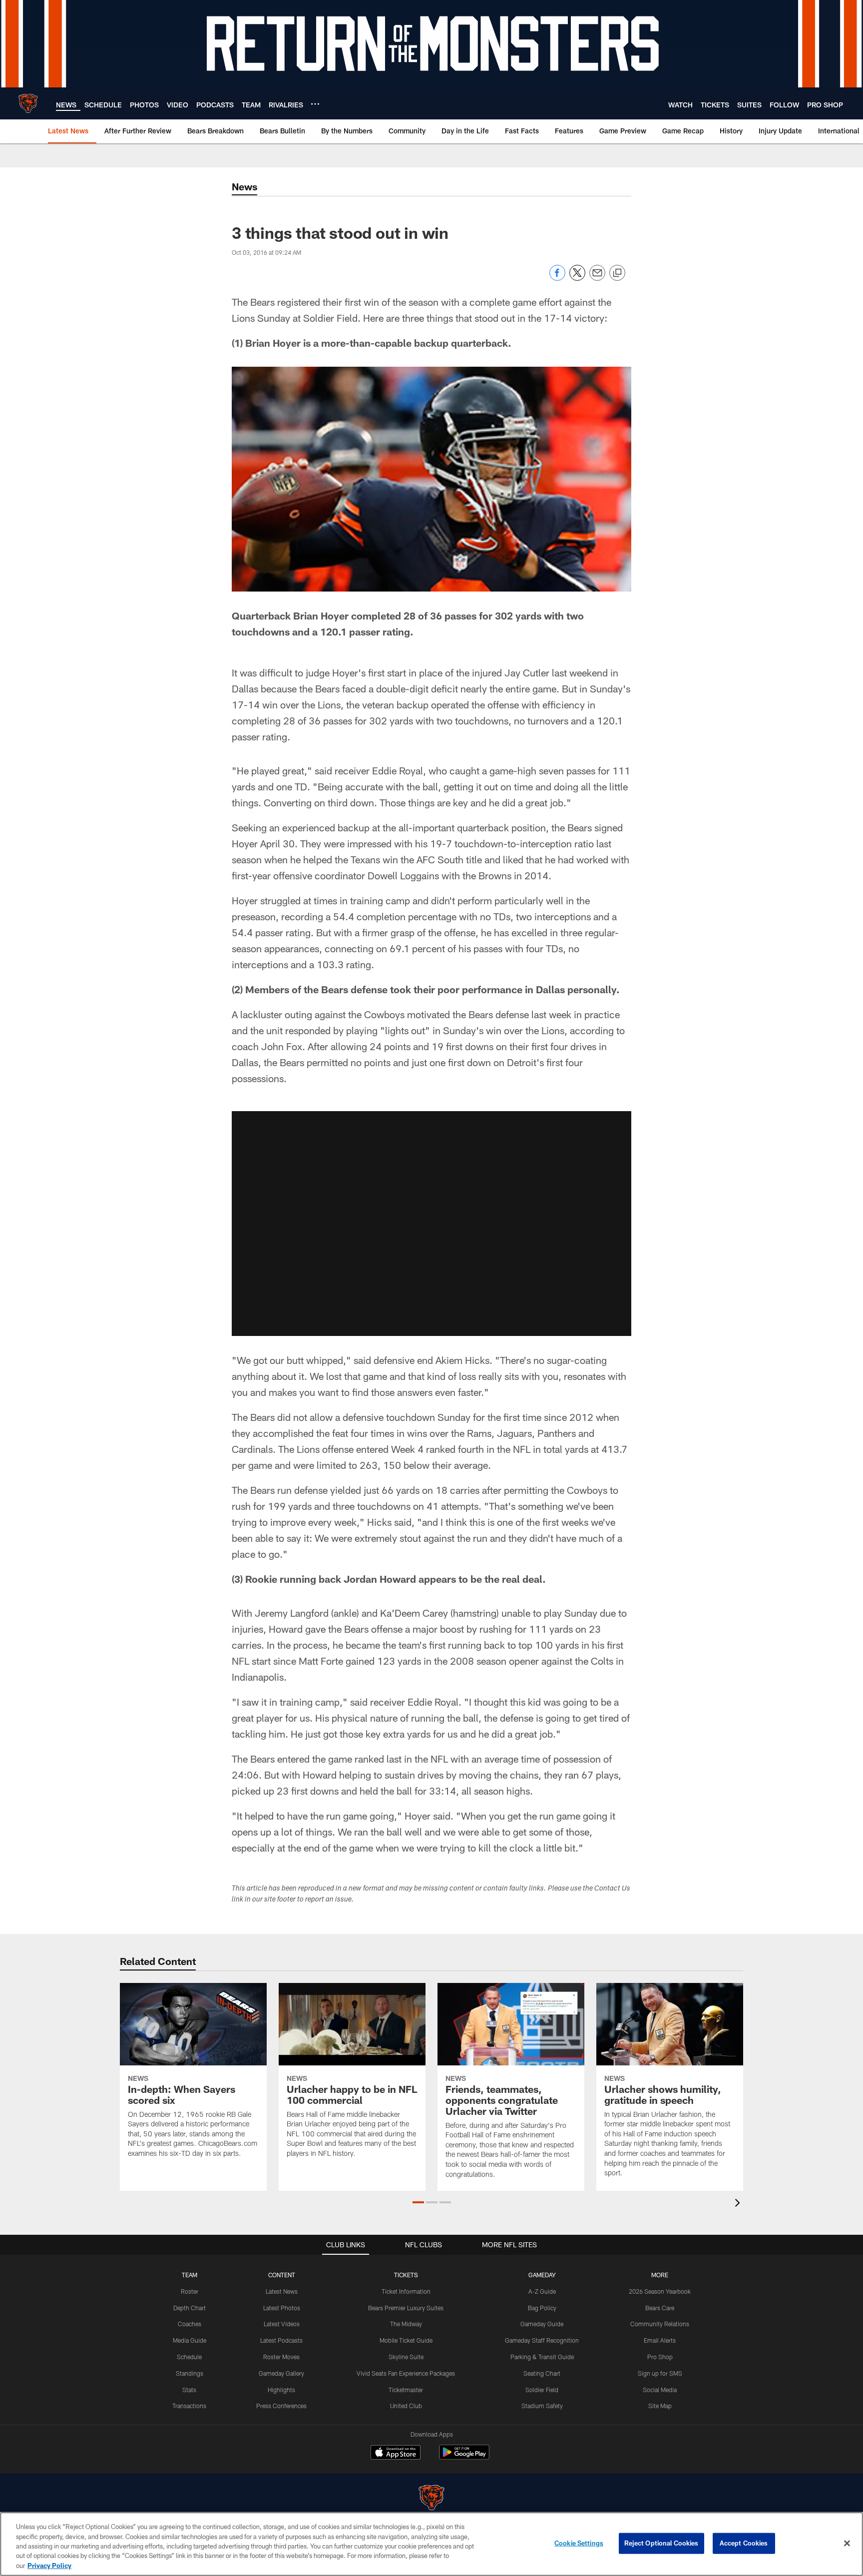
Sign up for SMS (660, 2373)
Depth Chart (190, 2308)
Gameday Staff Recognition (542, 2340)
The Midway (406, 2324)
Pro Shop (660, 2357)
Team (190, 2275)
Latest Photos (282, 2308)
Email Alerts (660, 2340)
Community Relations (660, 2324)
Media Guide (190, 2340)
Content (282, 2275)
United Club (406, 2406)
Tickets (406, 2275)
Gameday (542, 2275)
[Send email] (597, 278)
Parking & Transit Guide (542, 2357)
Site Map (660, 2406)
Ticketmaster (406, 2390)
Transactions (189, 2406)
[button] (431, 1224)
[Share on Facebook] (557, 278)
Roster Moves (281, 2357)
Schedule (189, 2357)
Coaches (190, 2324)
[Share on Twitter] (577, 278)
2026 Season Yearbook (660, 2291)
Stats (189, 2390)
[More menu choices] (315, 104)
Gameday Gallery (281, 2373)
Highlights (281, 2390)
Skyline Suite (406, 2357)
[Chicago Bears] (431, 2499)
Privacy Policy (49, 2566)
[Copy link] (617, 273)
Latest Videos (282, 2324)
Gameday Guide (542, 2324)
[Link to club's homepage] (28, 103)
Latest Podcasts (281, 2340)
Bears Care (660, 2308)
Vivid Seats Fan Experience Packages (406, 2373)
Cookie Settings (579, 2543)
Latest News (282, 2291)
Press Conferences (281, 2406)
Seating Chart (542, 2373)
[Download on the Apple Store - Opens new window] (396, 2454)
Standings (190, 2373)
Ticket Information (406, 2291)
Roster (190, 2291)
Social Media (660, 2390)
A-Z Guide (542, 2291)
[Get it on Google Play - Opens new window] (464, 2457)
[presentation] (739, 2204)
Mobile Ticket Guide (406, 2340)
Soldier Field (542, 2390)
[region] (431, 2544)
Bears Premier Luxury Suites (406, 2308)
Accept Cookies (744, 2543)
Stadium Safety (542, 2406)
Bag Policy (542, 2308)
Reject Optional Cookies (661, 2543)
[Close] (847, 2544)
